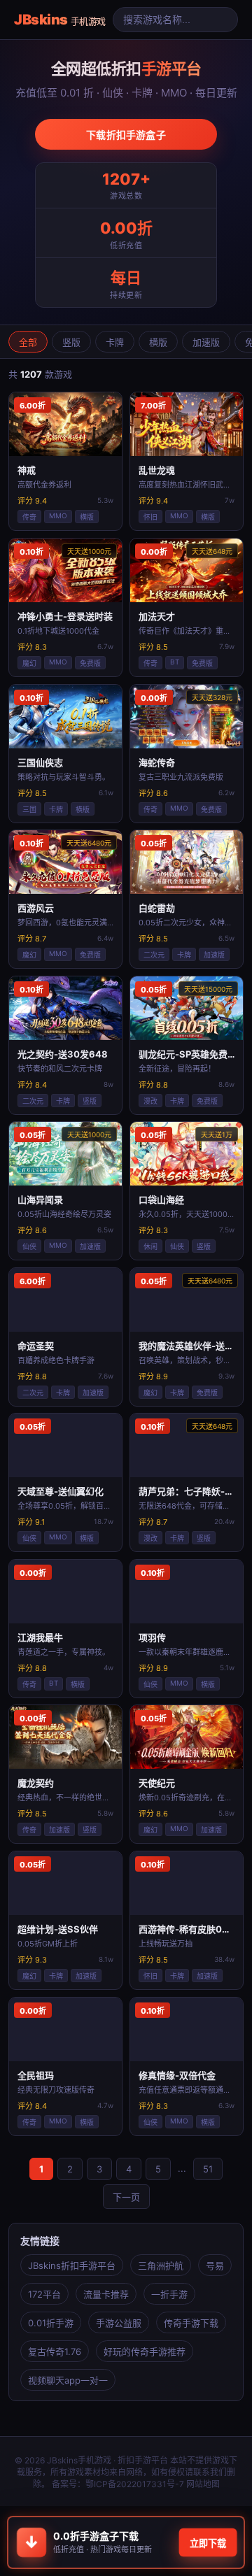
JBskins (60, 20)
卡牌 (115, 342)
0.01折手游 (51, 2323)
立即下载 (208, 2543)
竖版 (71, 342)
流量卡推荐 (106, 2294)
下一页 (126, 2197)
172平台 (44, 2294)
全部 (28, 342)
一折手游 (169, 2294)
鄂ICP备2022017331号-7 (135, 2484)
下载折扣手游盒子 (126, 135)
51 (208, 2169)
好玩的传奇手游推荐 (145, 2351)
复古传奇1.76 (55, 2351)
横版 (158, 342)
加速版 (206, 342)
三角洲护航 (161, 2265)
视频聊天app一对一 (68, 2380)
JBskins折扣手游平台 (72, 2265)
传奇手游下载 (191, 2323)
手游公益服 (119, 2323)
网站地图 (203, 2484)
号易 (215, 2265)
